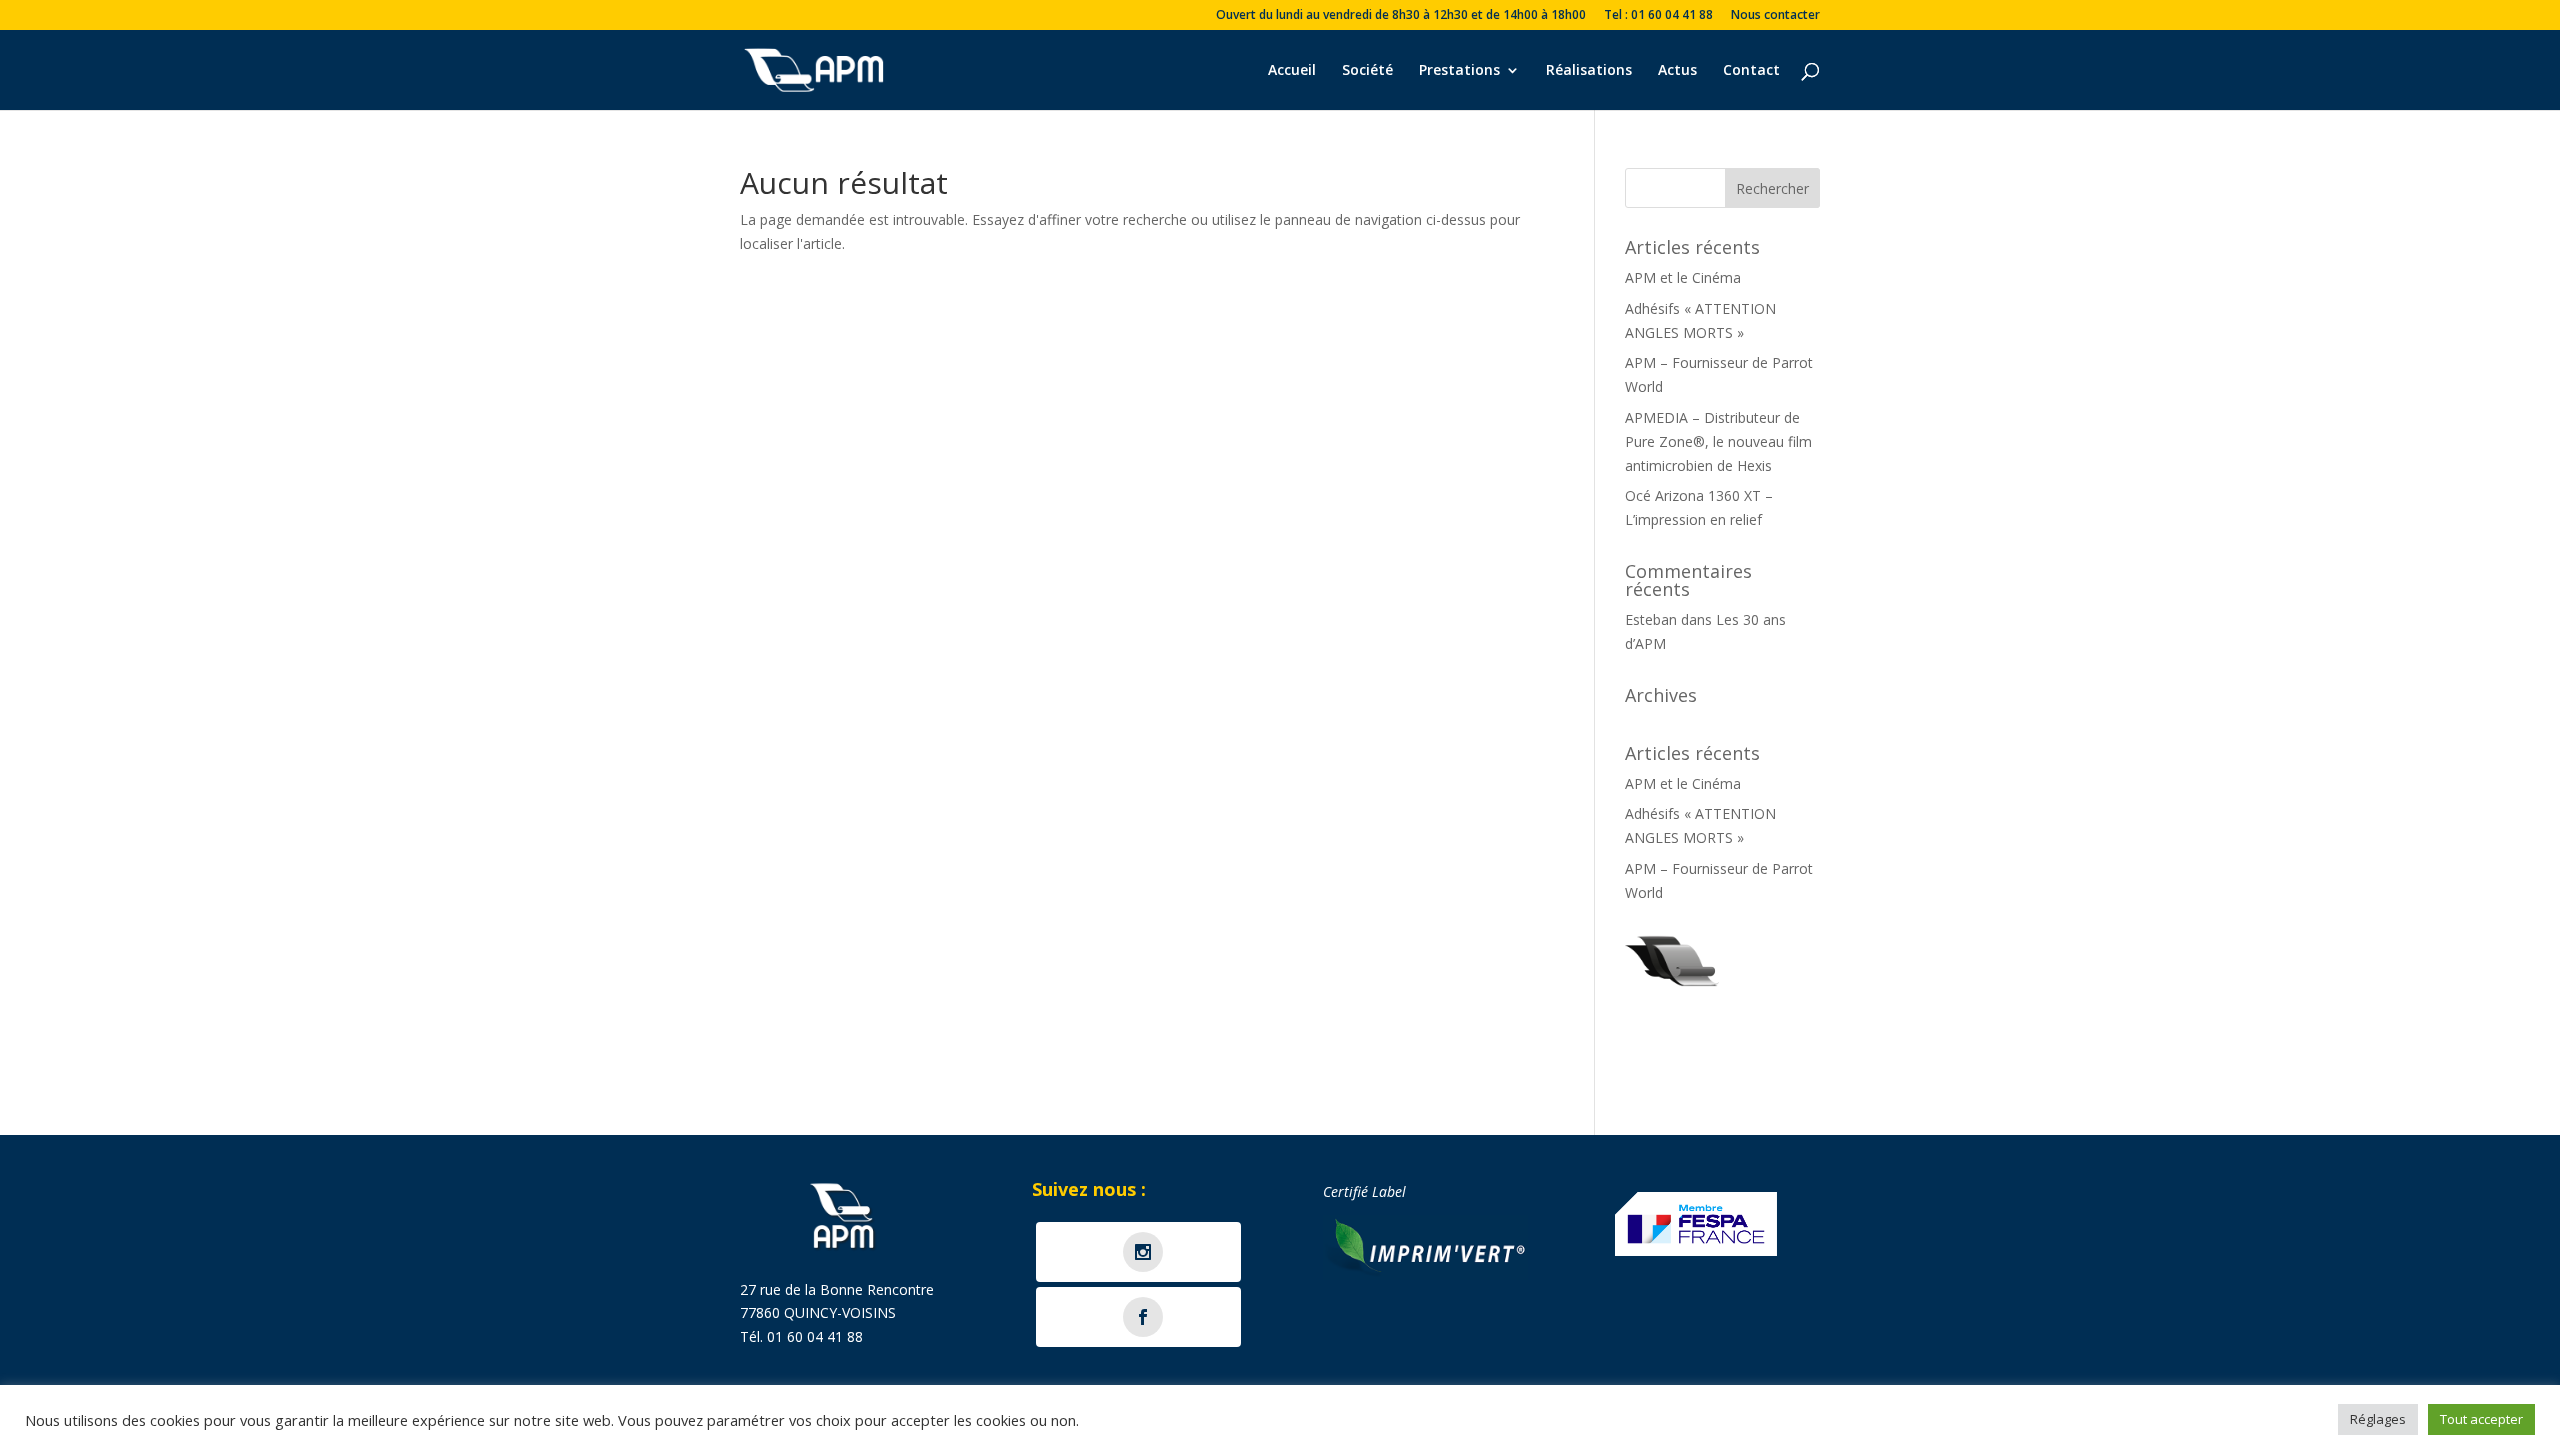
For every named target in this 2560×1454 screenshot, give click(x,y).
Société (1367, 71)
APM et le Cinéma (1683, 277)
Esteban (1651, 619)
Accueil (1292, 71)
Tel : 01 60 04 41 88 (1658, 16)
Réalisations (1589, 71)
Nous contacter (1775, 16)
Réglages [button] (2378, 1419)
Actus (1677, 71)
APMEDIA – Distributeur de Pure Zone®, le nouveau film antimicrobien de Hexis (1718, 441)
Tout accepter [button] (2481, 1419)
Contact (1751, 71)
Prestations (1459, 71)
